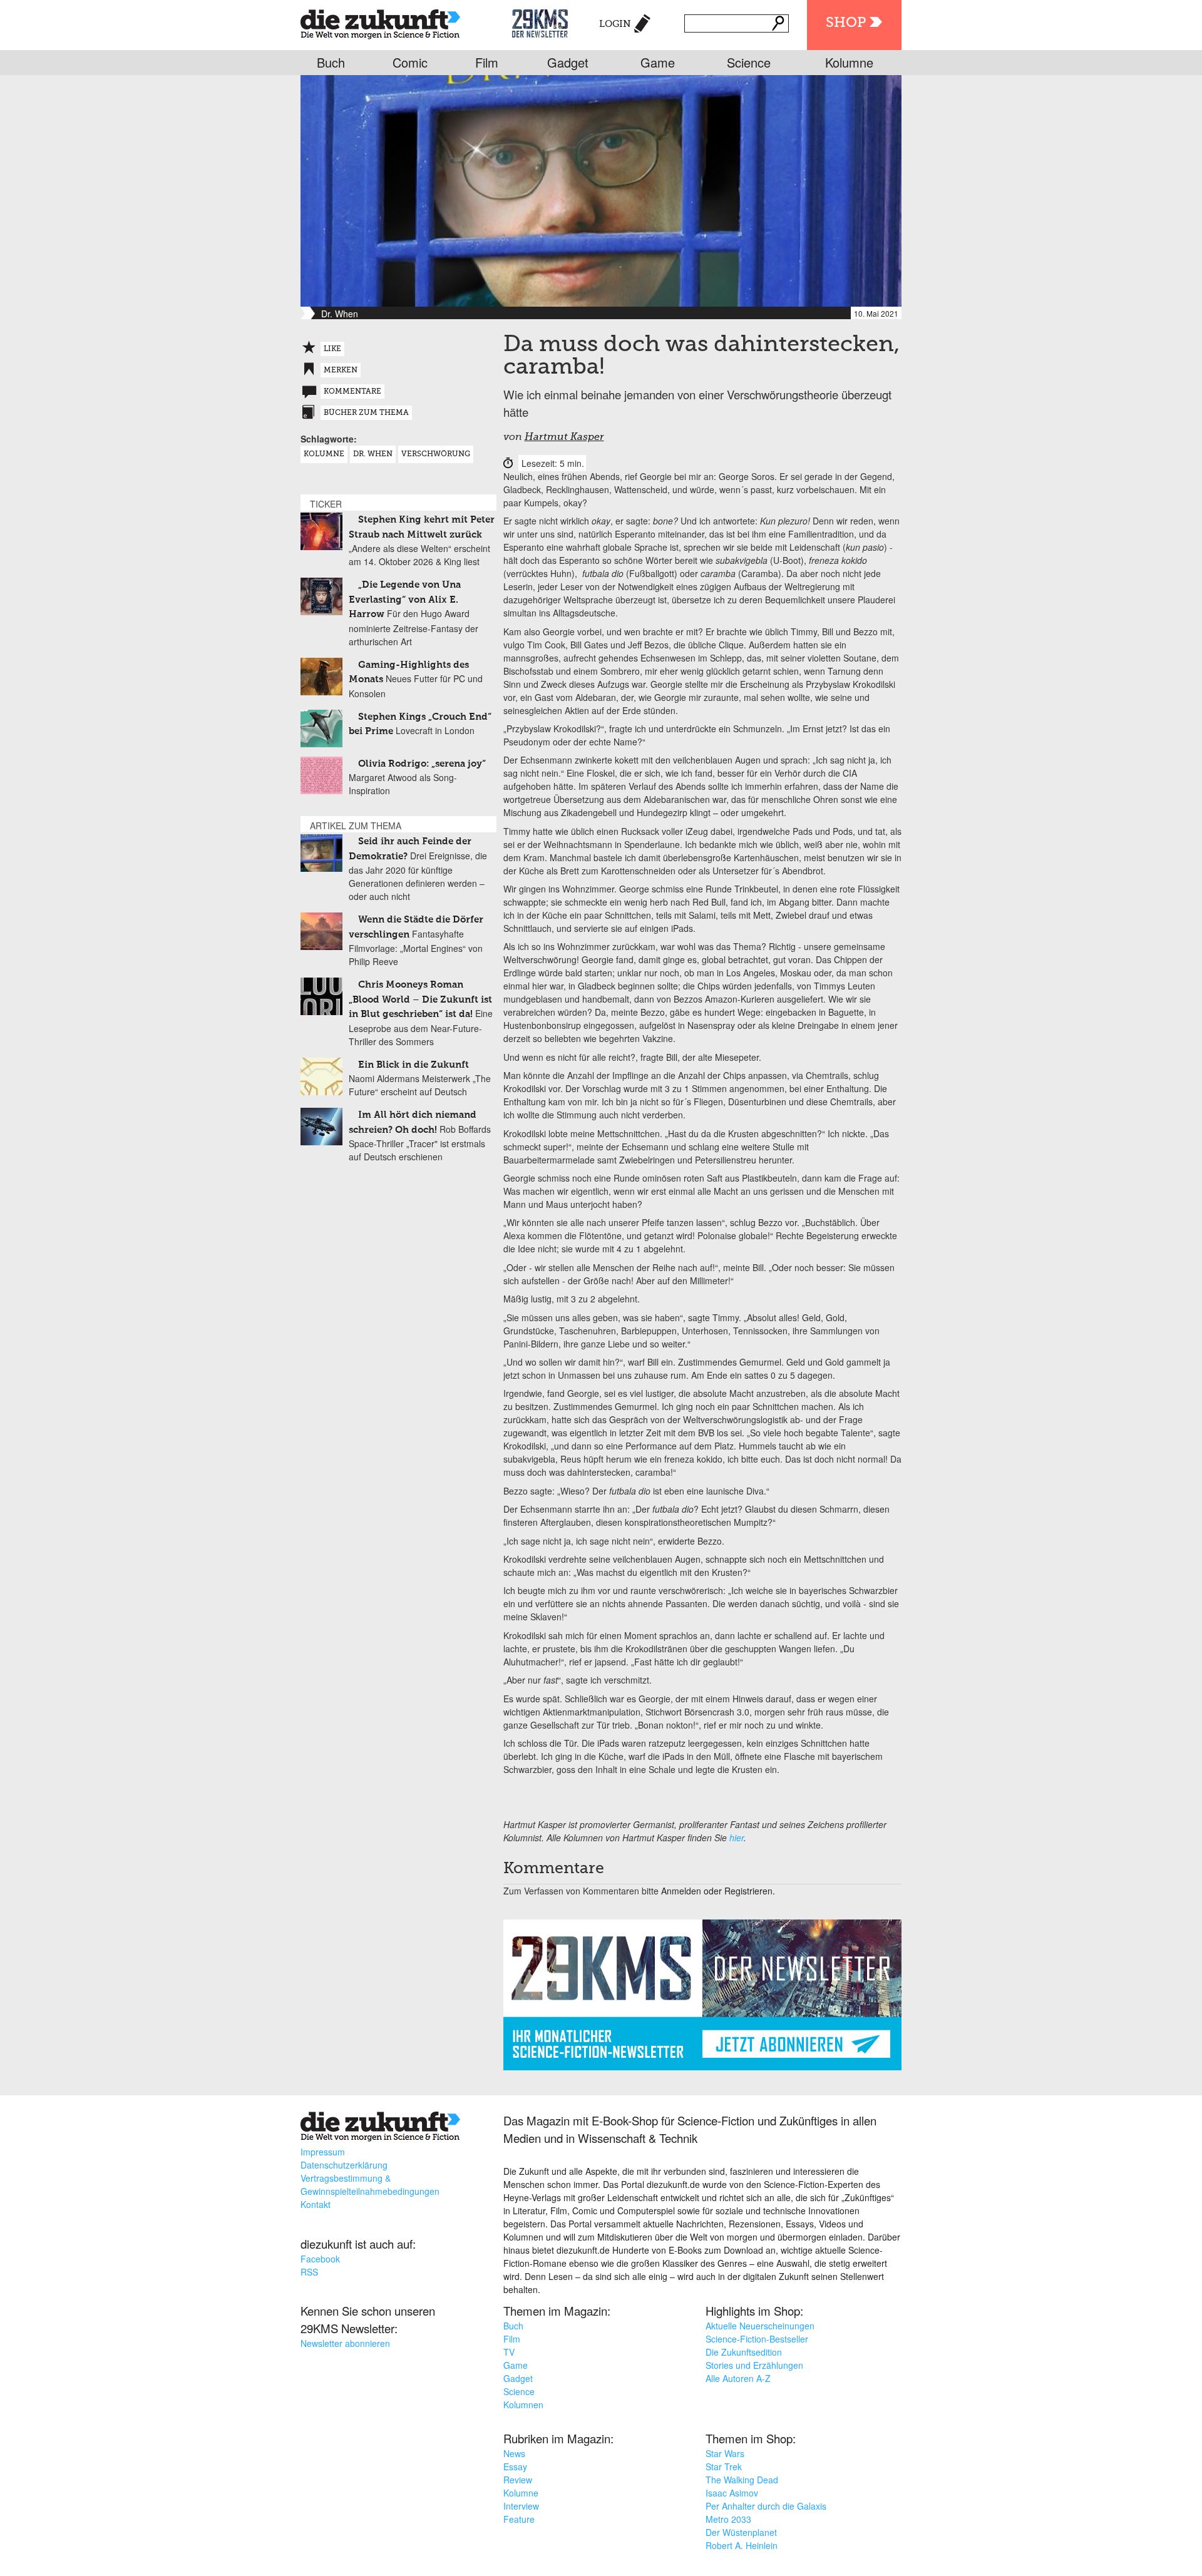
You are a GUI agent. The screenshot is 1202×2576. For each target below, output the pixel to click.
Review (518, 2480)
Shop (846, 23)
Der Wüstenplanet (741, 2532)
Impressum (323, 2152)
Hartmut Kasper (564, 437)
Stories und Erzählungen (754, 2365)
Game (658, 62)
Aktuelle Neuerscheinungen (760, 2326)
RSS (309, 2272)
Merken (341, 371)
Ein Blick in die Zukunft (414, 1065)
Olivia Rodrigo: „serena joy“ (422, 764)
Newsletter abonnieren (345, 2343)
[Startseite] (380, 22)
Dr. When (373, 454)
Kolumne (849, 62)
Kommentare (352, 392)
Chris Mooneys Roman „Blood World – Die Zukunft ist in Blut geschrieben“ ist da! (420, 999)
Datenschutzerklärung (344, 2165)
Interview (521, 2506)
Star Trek (724, 2466)
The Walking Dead (742, 2480)
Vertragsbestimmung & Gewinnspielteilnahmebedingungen (370, 2185)
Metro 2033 (728, 2519)
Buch (331, 62)
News (514, 2453)
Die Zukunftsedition (744, 2352)
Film (487, 62)
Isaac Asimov (732, 2493)
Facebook (320, 2259)
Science (749, 62)
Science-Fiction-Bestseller (757, 2339)
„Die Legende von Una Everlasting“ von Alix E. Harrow (405, 600)
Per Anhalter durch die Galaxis (766, 2506)
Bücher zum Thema (366, 413)
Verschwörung (436, 454)
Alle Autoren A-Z (738, 2378)
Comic (410, 62)
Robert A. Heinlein (742, 2545)
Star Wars (725, 2453)
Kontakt (316, 2204)
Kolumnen (523, 2405)
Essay (515, 2466)
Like (332, 349)
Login (615, 24)
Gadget (568, 62)
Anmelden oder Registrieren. (718, 1891)
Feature (519, 2519)
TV (509, 2352)
